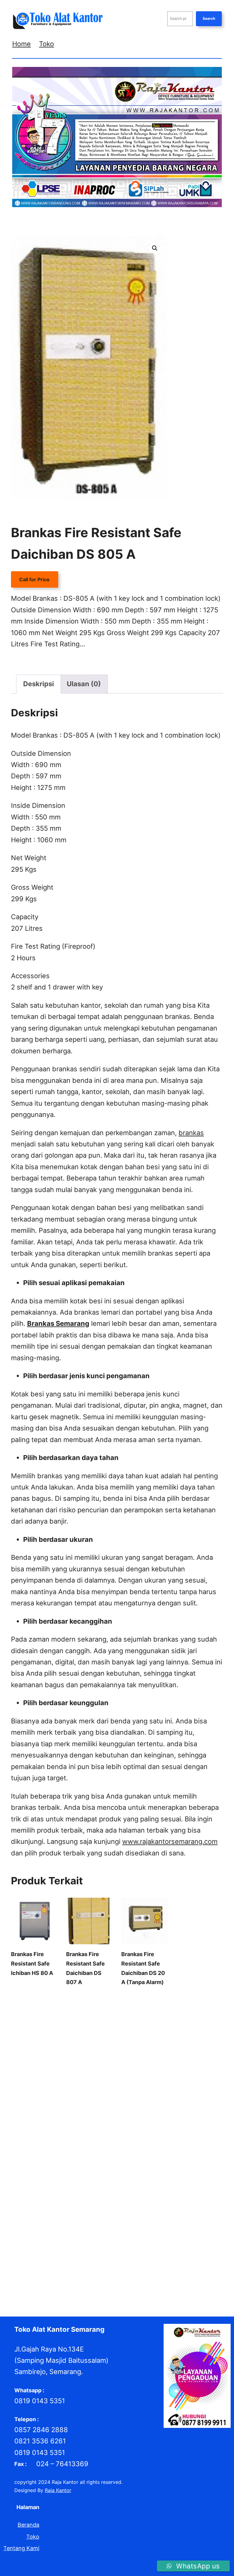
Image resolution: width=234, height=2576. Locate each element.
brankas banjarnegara (50, 2005)
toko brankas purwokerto (191, 2269)
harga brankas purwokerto (151, 2170)
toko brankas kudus (126, 2261)
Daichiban (144, 2054)
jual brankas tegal (112, 2244)
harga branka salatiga (83, 2129)
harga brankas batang (197, 2129)
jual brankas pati (194, 2220)
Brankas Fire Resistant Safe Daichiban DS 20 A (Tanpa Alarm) (143, 1968)
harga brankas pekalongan (164, 2162)
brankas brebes (50, 2013)
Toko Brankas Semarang (94, 2278)
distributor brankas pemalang (74, 2096)
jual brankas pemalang (37, 2228)
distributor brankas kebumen (69, 2079)
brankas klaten (136, 2021)
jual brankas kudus (96, 2220)
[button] (155, 248)
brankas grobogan (169, 2013)
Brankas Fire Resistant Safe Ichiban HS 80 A (32, 1963)
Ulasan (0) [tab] (84, 684)
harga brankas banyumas (140, 2129)
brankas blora (178, 2005)
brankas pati (51, 2030)
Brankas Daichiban (77, 662)
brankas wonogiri (63, 2054)
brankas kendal (99, 2021)
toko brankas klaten (78, 2261)
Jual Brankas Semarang (167, 2236)
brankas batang (141, 2005)
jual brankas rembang (62, 2236)
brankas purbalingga (186, 2030)
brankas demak (127, 2013)
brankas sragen (125, 2046)
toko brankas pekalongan (72, 2269)
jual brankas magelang (147, 2220)
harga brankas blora (34, 2137)
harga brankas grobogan (92, 2145)
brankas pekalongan (91, 2030)
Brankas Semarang (171, 2038)
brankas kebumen (58, 2021)
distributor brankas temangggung (84, 2121)
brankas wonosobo (107, 2054)
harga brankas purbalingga (87, 2170)
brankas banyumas (99, 2005)
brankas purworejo (82, 2038)
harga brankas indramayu (153, 2145)
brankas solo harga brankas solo (67, 2046)
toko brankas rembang (37, 2278)
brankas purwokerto (34, 2038)
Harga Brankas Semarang (124, 2178)
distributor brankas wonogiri (158, 2121)
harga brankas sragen (181, 2178)
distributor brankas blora (130, 2063)
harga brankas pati (109, 2162)
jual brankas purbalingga (94, 2228)
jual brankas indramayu (110, 2212)
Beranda (28, 2525)
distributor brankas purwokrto (146, 2096)
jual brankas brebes (118, 2203)
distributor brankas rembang (90, 2104)
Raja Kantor (58, 2490)
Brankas (44, 662)
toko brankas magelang (179, 2261)
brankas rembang (127, 2038)
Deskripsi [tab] (39, 684)
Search (209, 18)
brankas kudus (172, 2021)
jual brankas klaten (51, 2220)
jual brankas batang (178, 2195)
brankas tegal (161, 2046)
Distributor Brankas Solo (85, 2112)
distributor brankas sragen (146, 2112)
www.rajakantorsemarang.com (170, 1841)
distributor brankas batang (68, 2063)
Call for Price (34, 579)
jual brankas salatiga (113, 2236)
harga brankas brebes (141, 2137)
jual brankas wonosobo (80, 2253)
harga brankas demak (36, 2145)
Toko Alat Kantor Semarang (59, 2329)
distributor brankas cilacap (63, 2071)
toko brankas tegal (147, 2278)
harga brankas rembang (65, 2178)
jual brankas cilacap (166, 2203)
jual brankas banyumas (127, 2195)
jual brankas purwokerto (153, 2228)
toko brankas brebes (185, 2253)
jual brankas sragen (66, 2244)
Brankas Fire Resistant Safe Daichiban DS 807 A (85, 1968)
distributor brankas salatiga (157, 2104)
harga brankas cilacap (194, 2137)
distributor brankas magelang (61, 2088)
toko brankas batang (134, 2253)
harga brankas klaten (160, 2154)
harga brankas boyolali (86, 2137)
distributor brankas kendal (136, 2079)
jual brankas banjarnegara (68, 2195)
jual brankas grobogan (55, 2212)
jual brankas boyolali (69, 2203)
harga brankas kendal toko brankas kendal (84, 2154)
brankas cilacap (89, 2013)
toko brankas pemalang (131, 2269)
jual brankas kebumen (165, 2212)
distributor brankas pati (125, 2088)
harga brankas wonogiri (138, 2187)
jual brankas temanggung (164, 2244)
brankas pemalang (138, 2030)
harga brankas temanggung (77, 2187)
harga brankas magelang (56, 2162)
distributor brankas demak (127, 2071)
